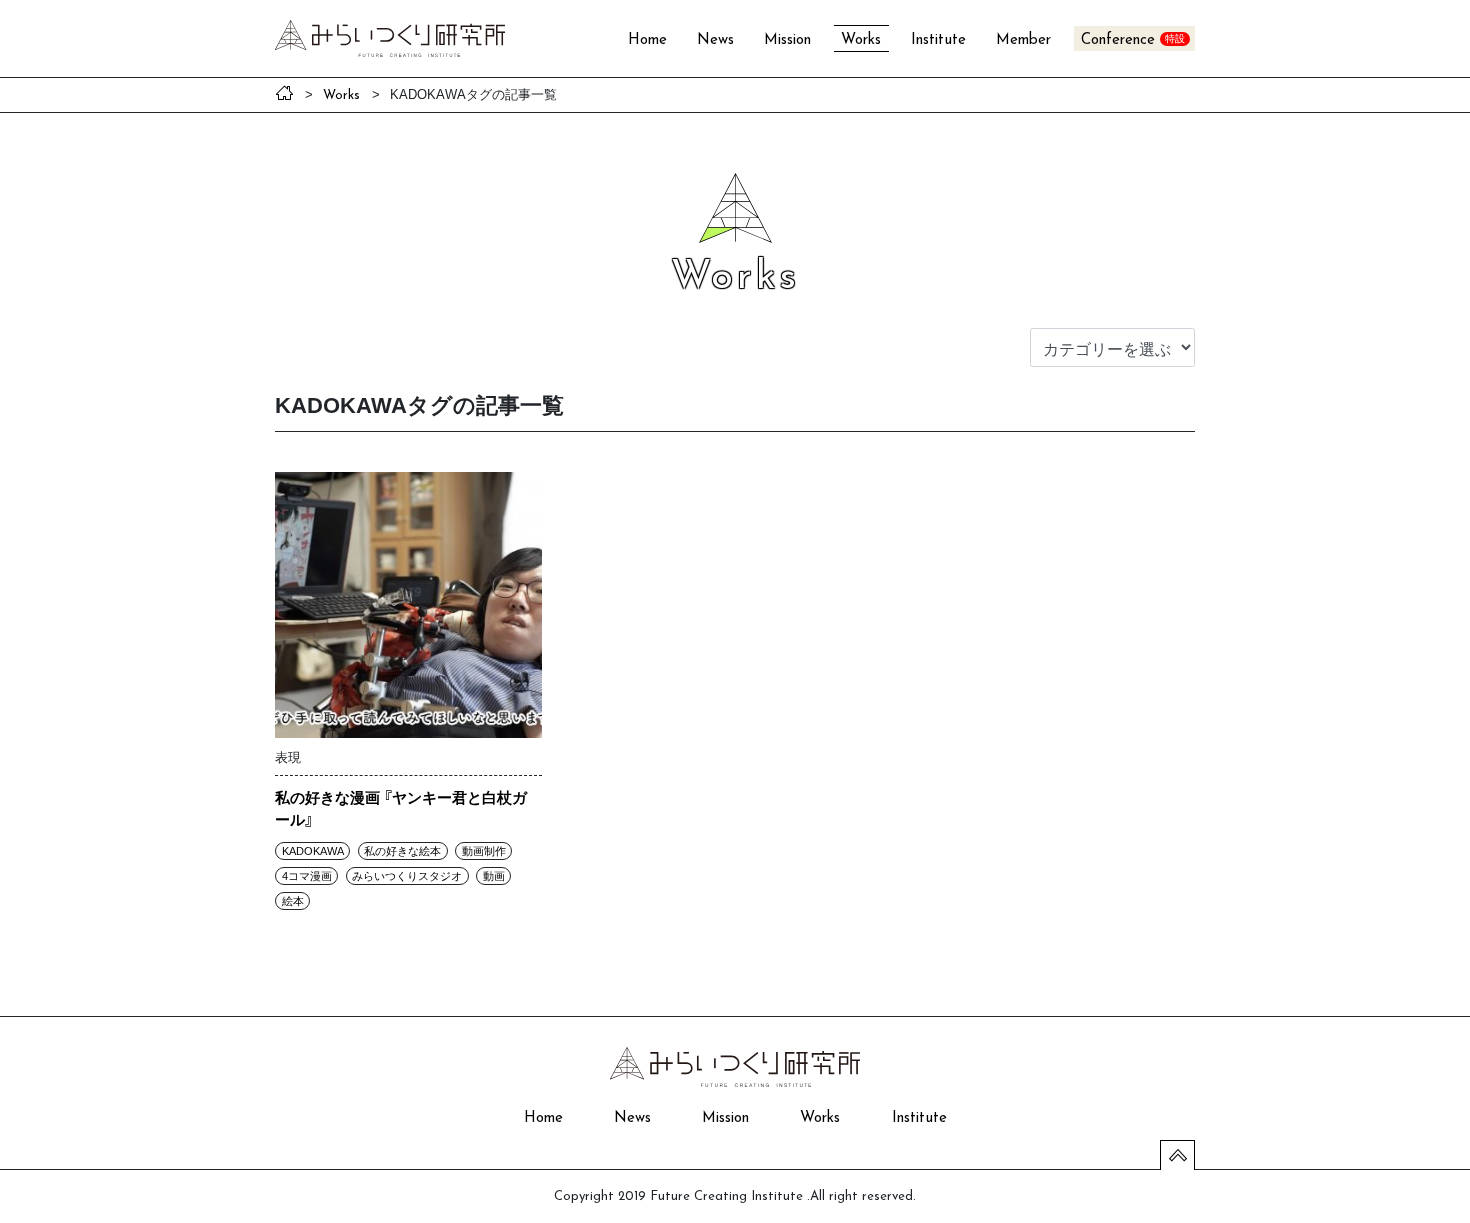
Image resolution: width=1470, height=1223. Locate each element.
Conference (1118, 40)
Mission (787, 40)
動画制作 (484, 851)
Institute (938, 40)
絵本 (293, 901)
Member (1023, 40)
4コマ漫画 (307, 876)
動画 (494, 876)
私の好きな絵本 (402, 851)
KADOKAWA (313, 851)
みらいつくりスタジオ (407, 876)
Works (861, 40)
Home (647, 40)
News (715, 40)
